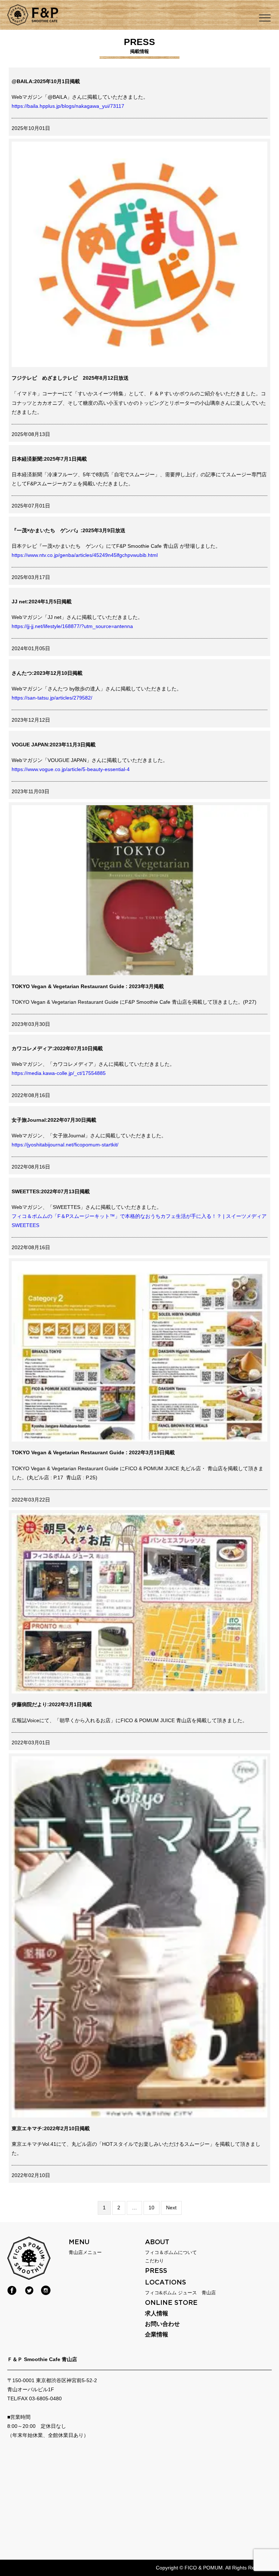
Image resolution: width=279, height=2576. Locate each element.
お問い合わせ (162, 2324)
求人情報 (157, 2314)
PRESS (156, 2271)
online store (171, 2303)
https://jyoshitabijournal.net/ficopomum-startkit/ (65, 1145)
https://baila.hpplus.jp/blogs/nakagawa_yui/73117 (68, 106)
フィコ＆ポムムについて (171, 2252)
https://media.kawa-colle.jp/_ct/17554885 (59, 1073)
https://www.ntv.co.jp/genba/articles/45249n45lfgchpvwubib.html (85, 555)
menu (79, 2242)
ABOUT (157, 2242)
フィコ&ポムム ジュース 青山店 (180, 2293)
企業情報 (157, 2335)
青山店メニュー (85, 2252)
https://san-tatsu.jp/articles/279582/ (52, 698)
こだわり (154, 2261)
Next (171, 2208)
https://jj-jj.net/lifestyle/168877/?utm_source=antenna (72, 626)
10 (151, 2208)
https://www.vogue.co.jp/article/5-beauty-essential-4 (71, 769)
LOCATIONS (165, 2283)
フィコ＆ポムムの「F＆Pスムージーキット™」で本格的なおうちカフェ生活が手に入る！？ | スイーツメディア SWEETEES (139, 1221)
